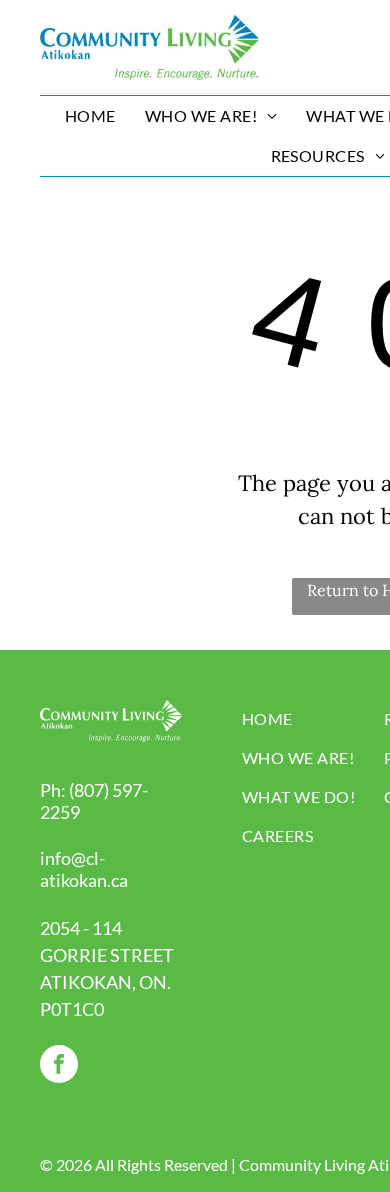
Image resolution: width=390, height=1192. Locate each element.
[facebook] (59, 1066)
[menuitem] (93, 116)
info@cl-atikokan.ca (84, 869)
